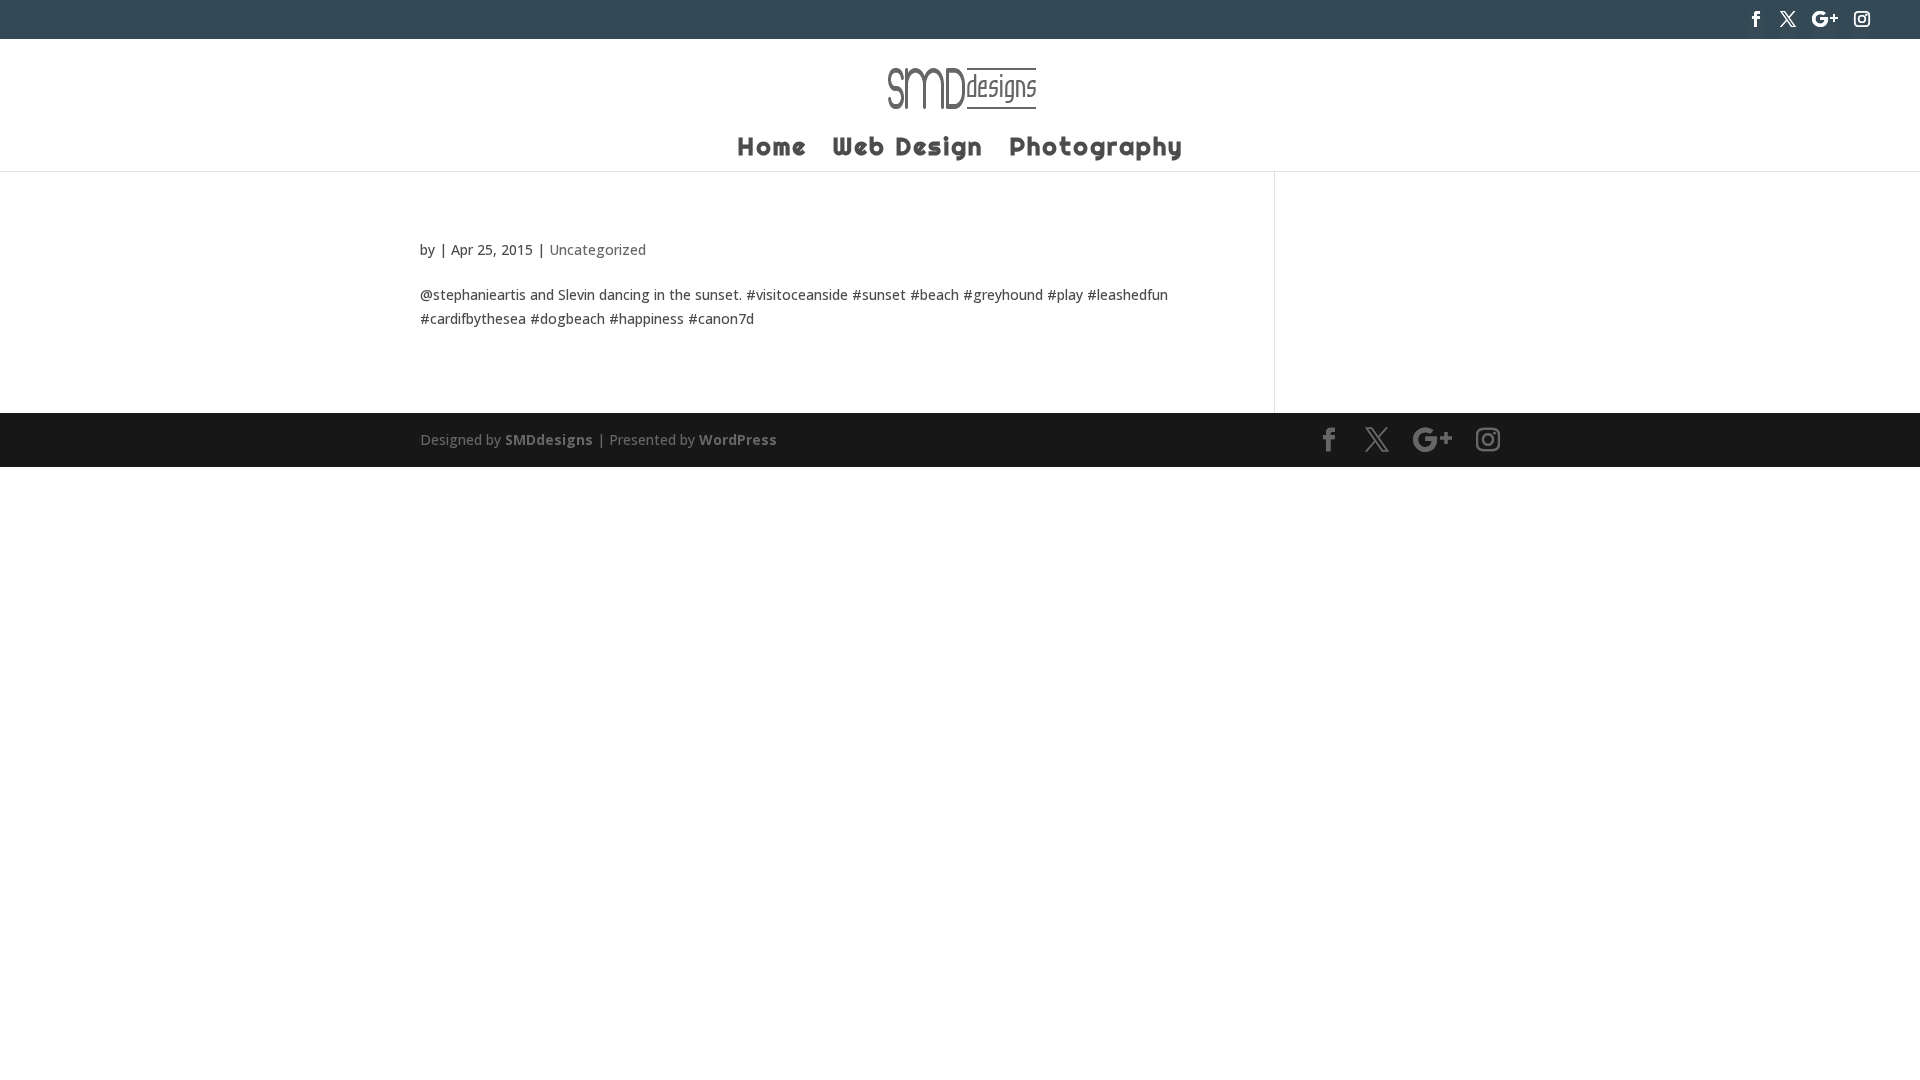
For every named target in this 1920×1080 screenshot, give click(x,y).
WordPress (738, 439)
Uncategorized (597, 249)
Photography (1096, 150)
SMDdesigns (549, 439)
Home (772, 150)
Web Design (908, 150)
